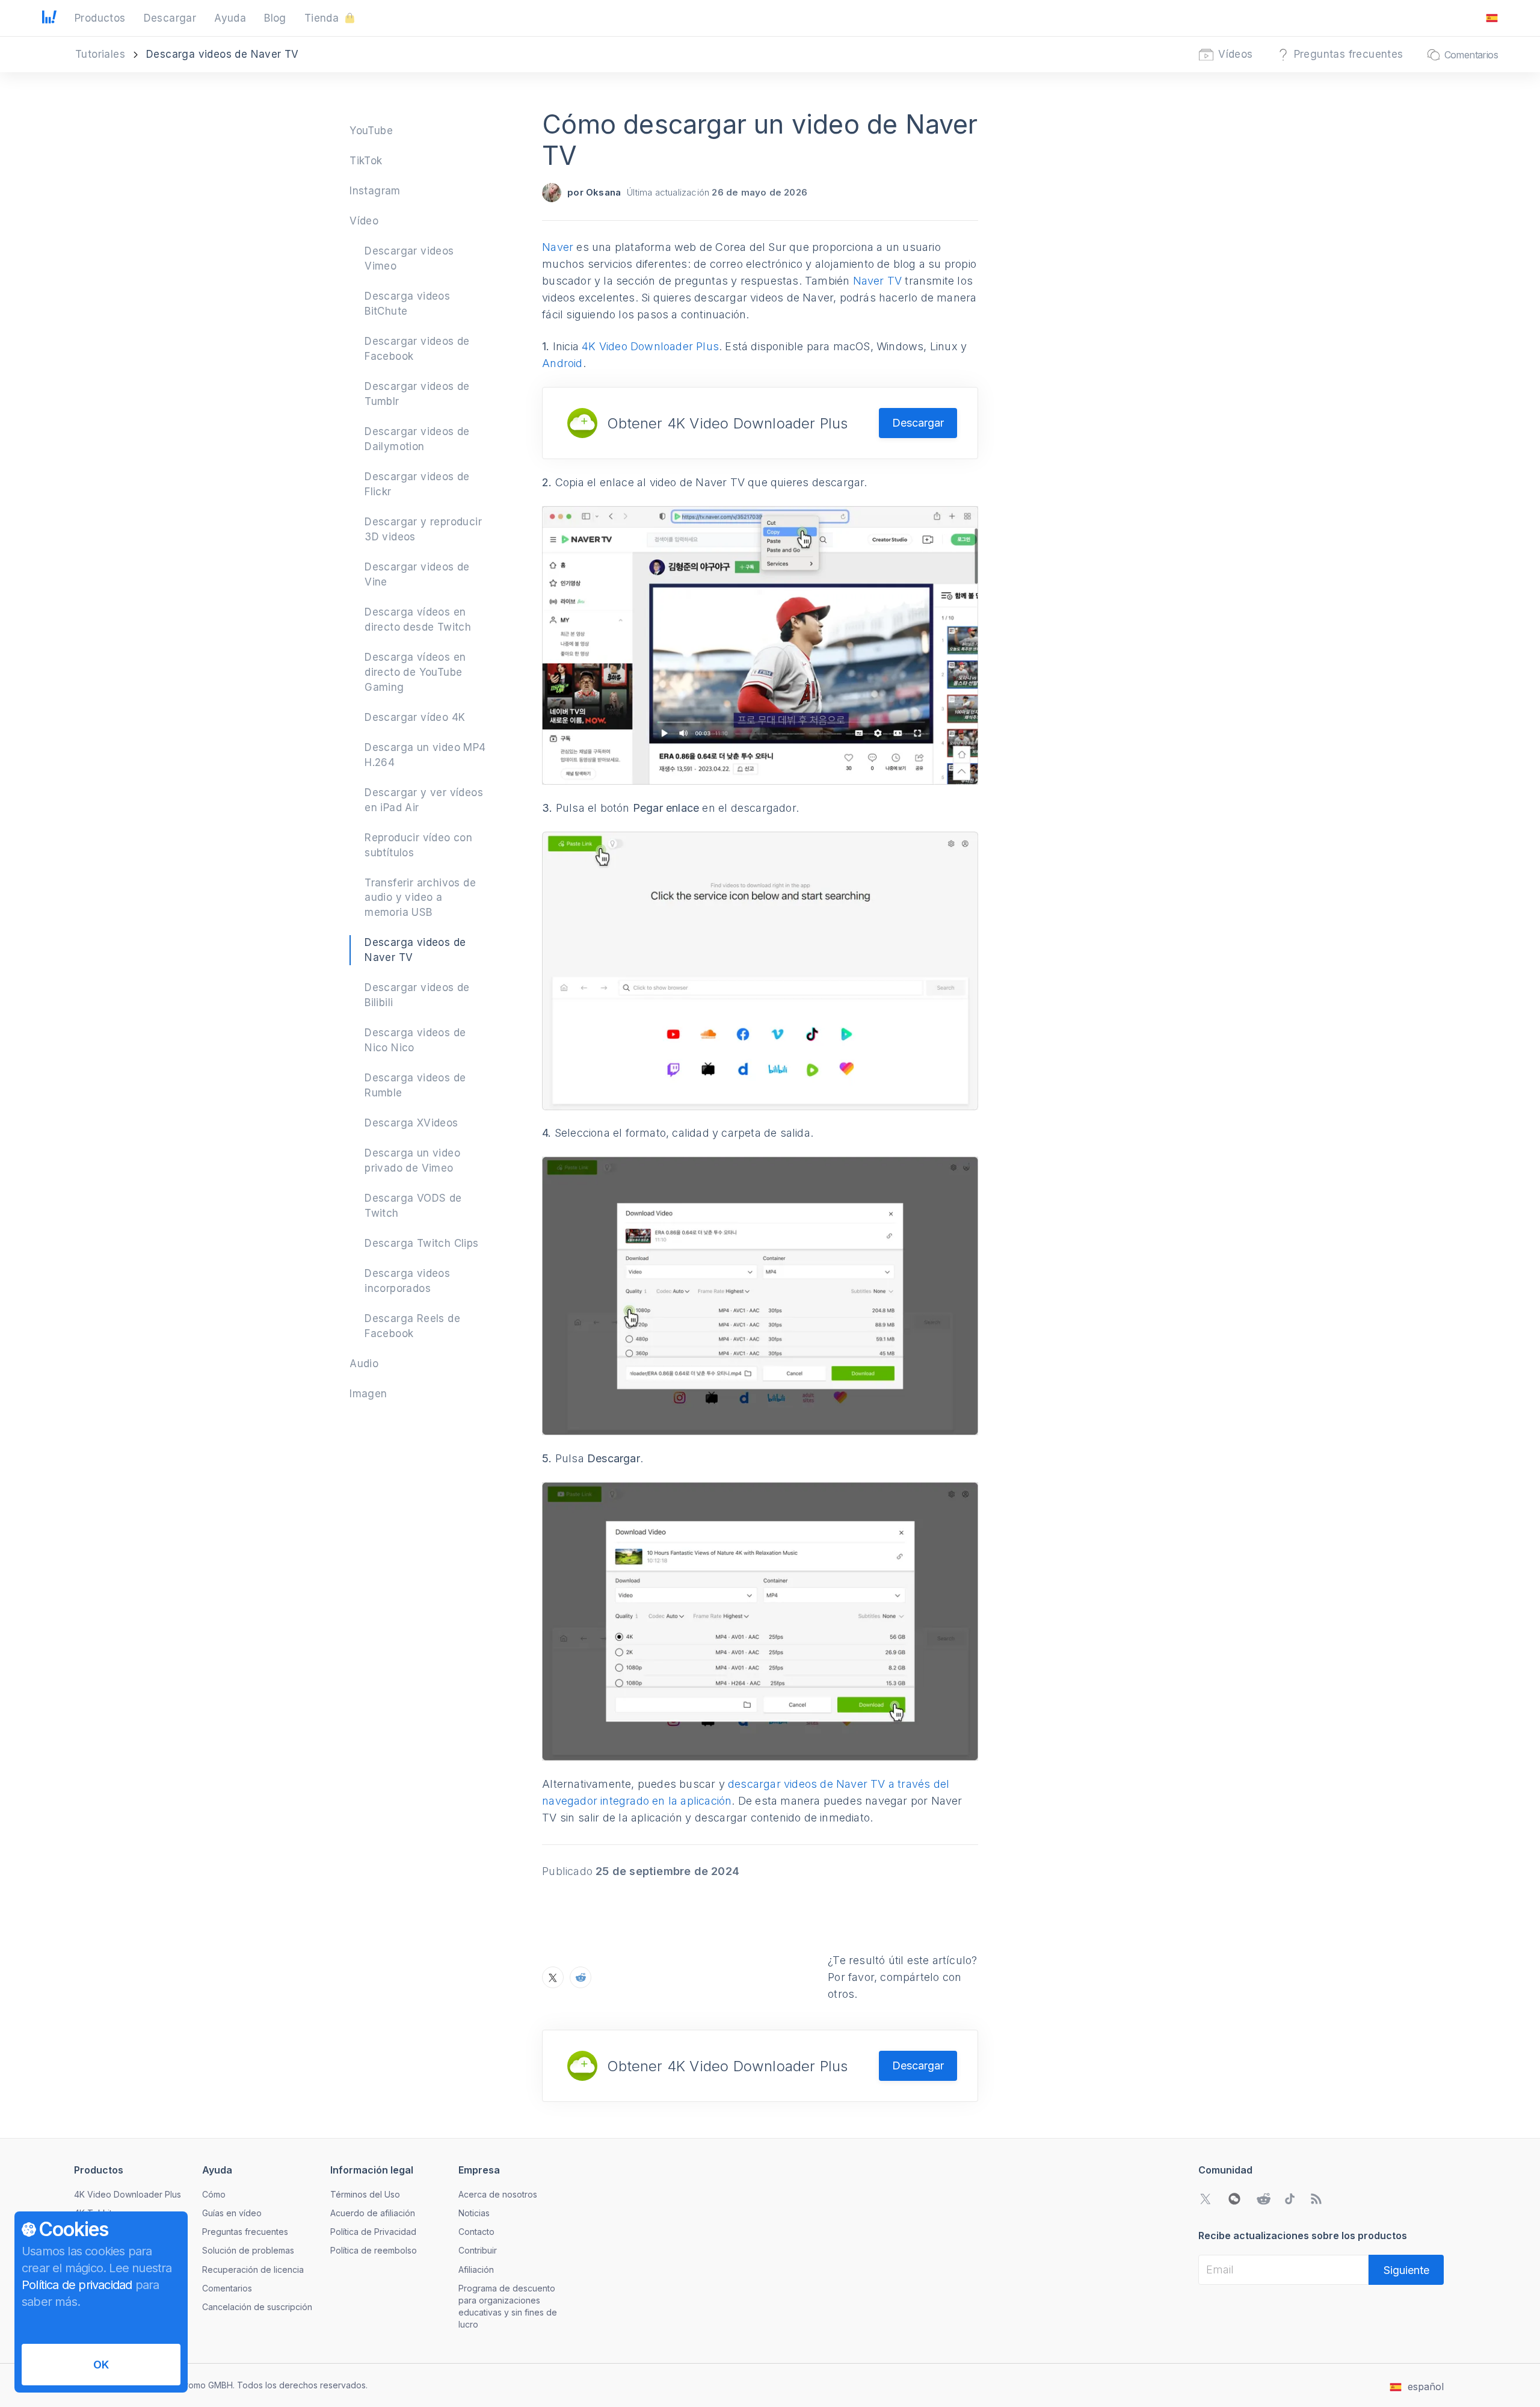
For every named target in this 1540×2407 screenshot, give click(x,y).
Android (562, 363)
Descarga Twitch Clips (421, 1243)
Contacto (476, 2232)
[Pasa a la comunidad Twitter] (1206, 2199)
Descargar (918, 423)
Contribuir (478, 2250)
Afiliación (476, 2270)
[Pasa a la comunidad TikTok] (1290, 2199)
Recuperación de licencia (253, 2270)
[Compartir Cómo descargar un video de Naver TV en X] (553, 1977)
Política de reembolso (374, 2250)
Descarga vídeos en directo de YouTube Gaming (415, 672)
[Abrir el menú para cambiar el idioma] (1492, 18)
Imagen (368, 1394)
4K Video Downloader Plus (650, 346)
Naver (558, 247)
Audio (364, 1364)
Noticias (474, 2213)
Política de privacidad (77, 2285)
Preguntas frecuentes (245, 2232)
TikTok (366, 161)
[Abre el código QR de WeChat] (1234, 2199)
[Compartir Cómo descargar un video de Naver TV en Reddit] (581, 1977)
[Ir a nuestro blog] (1316, 2199)
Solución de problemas (248, 2250)
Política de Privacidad (373, 2232)
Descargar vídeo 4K (415, 717)
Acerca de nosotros (498, 2194)
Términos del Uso (365, 2194)
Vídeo (364, 221)
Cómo (214, 2194)
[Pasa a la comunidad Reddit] (1263, 2199)
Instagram (375, 191)
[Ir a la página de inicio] (49, 18)
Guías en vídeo (232, 2213)
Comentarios (227, 2288)
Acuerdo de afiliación (373, 2213)
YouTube (371, 131)
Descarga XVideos (411, 1123)
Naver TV (878, 281)
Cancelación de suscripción (257, 2307)
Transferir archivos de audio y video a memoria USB (420, 898)
